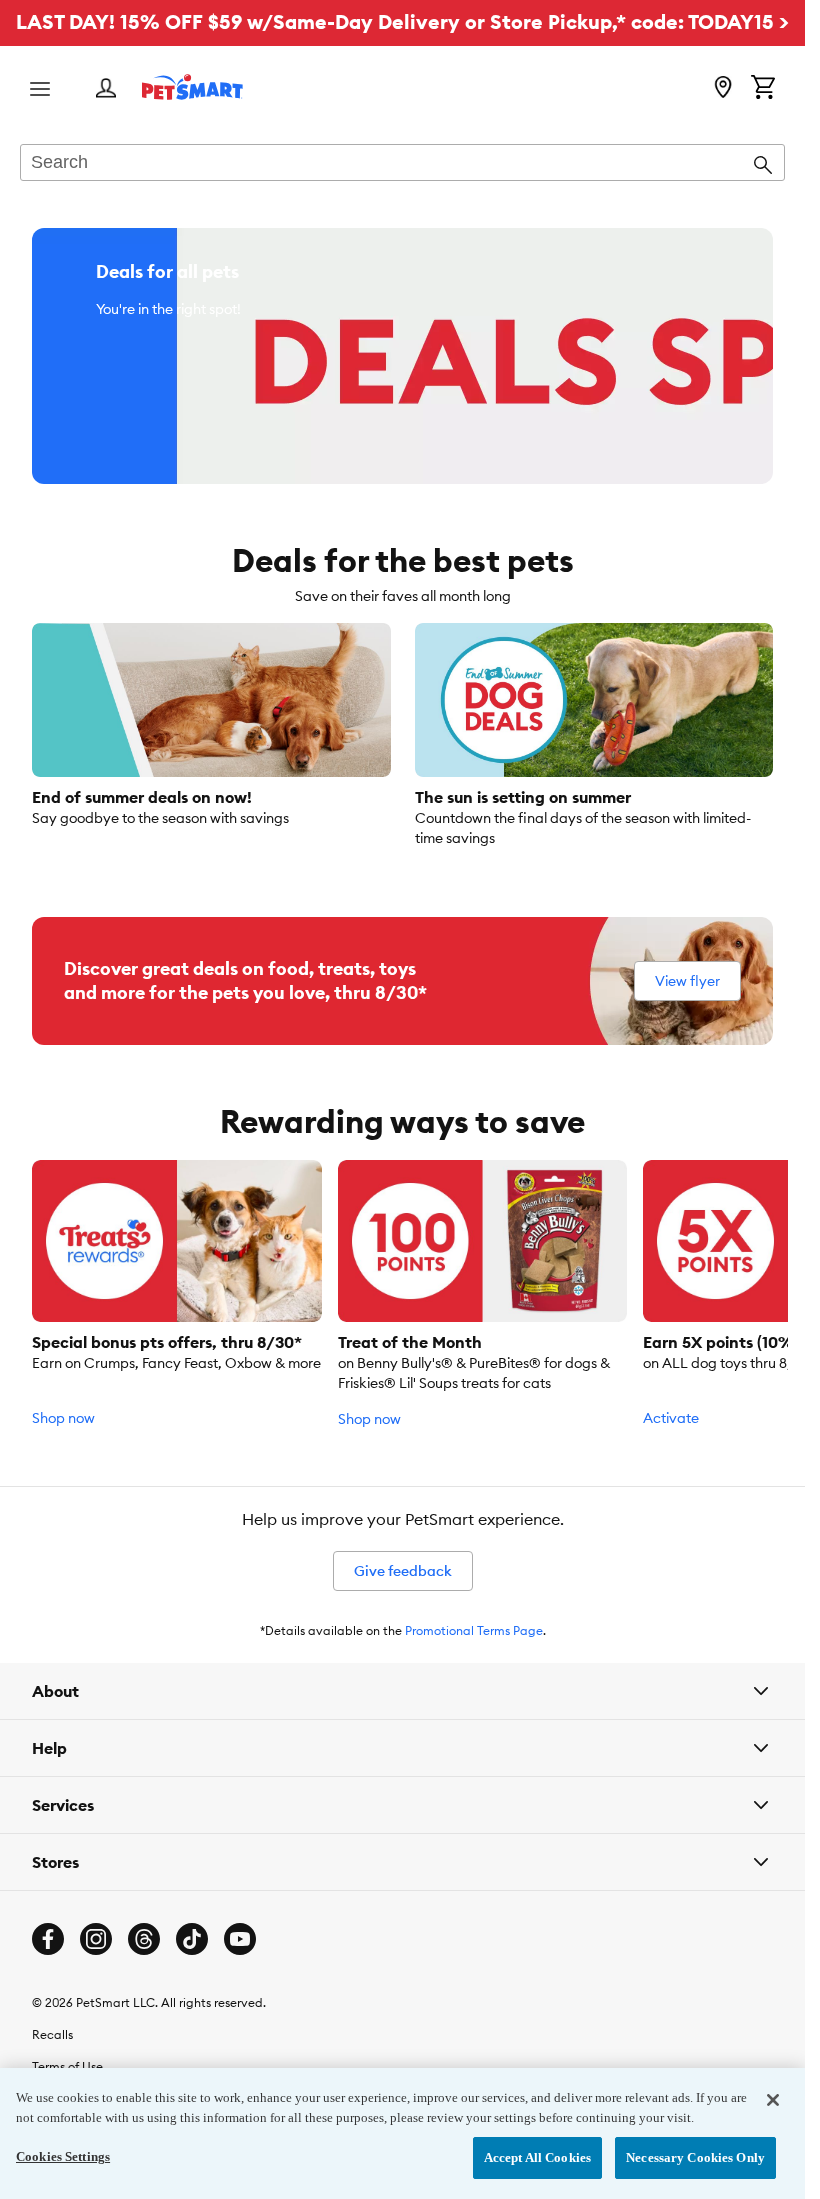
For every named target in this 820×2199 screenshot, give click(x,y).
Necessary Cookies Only (695, 2157)
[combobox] (402, 164)
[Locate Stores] (723, 89)
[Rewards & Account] (106, 89)
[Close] (773, 2100)
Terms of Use (67, 2066)
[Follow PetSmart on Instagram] (96, 1939)
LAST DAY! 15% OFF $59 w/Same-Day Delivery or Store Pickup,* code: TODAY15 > (402, 21)
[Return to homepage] (192, 87)
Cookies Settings (63, 2156)
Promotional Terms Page (474, 1630)
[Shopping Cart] (763, 89)
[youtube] (240, 1939)
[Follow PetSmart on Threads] (144, 1939)
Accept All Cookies (537, 2157)
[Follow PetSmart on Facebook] (48, 1939)
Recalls (52, 2034)
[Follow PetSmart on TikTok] (192, 1939)
